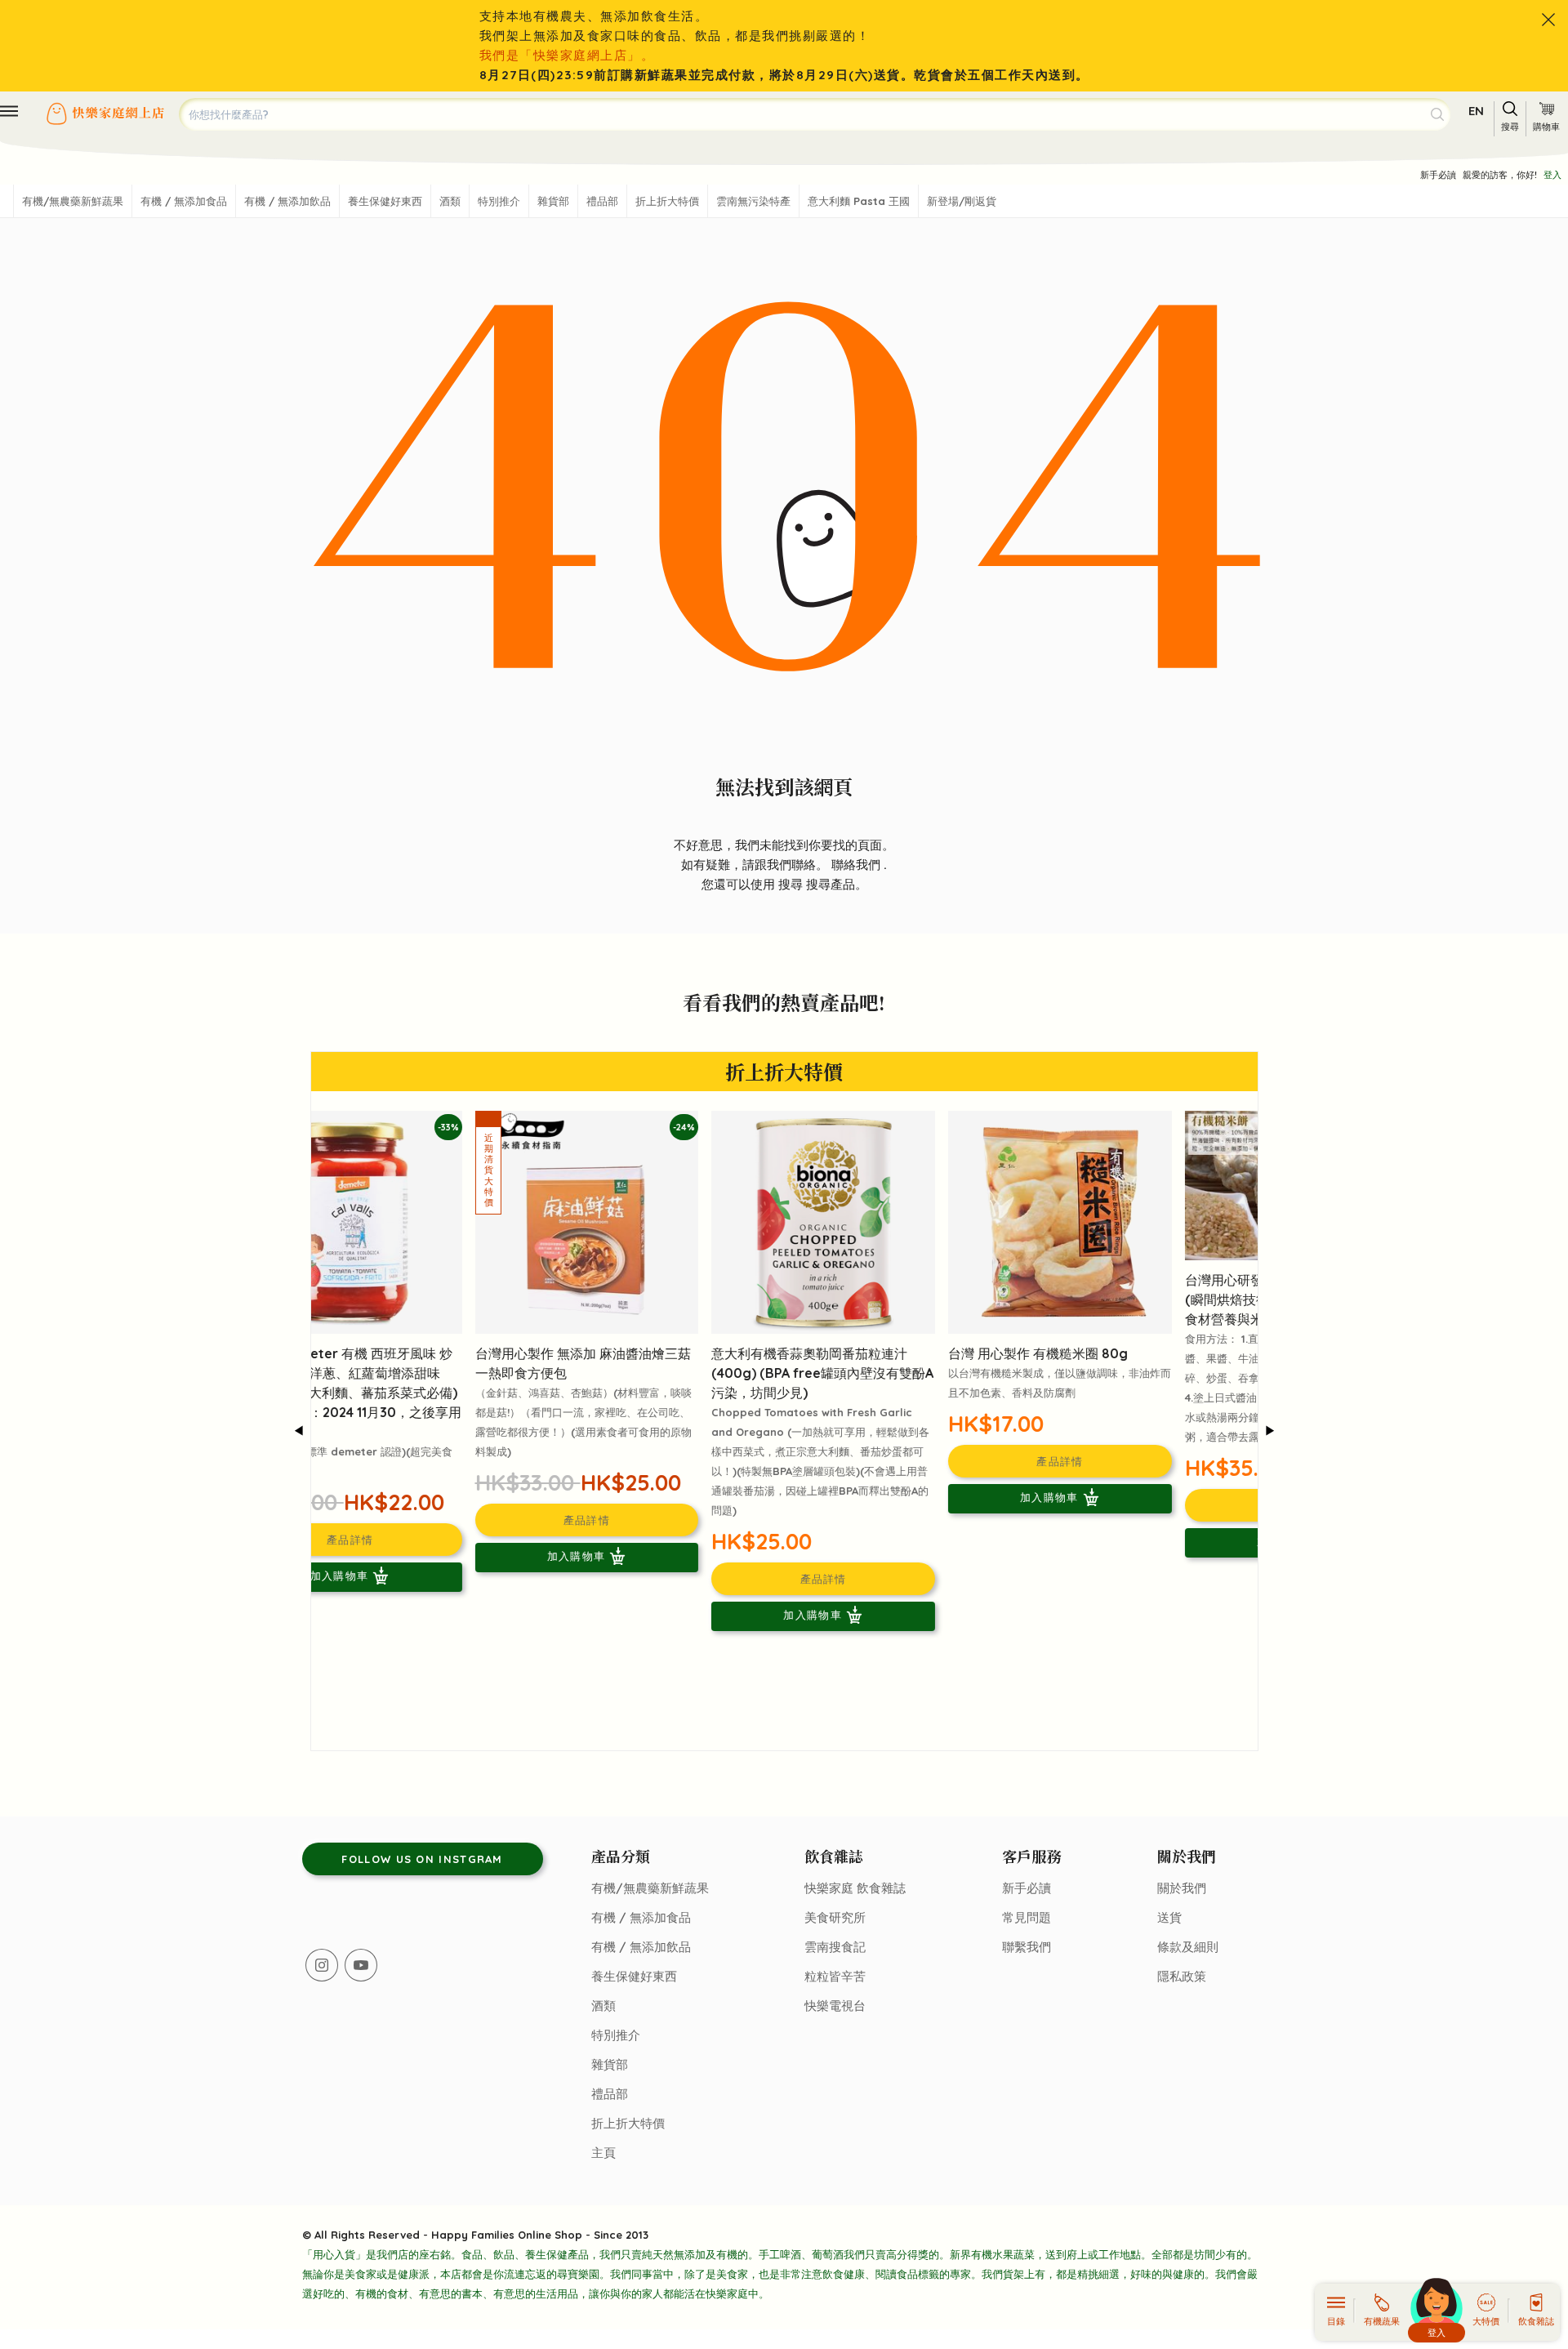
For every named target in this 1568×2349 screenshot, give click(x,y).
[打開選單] (9, 111)
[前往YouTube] (361, 1965)
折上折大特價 (667, 201)
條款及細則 (1188, 1947)
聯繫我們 (1027, 1947)
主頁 (604, 2153)
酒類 (450, 201)
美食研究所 (835, 1917)
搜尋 (792, 884)
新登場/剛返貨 (962, 201)
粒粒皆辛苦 (835, 1976)
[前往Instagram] (322, 1965)
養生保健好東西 (385, 201)
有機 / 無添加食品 (184, 201)
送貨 (1169, 1917)
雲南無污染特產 (753, 201)
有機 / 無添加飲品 (287, 201)
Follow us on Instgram (422, 1859)
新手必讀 (1438, 175)
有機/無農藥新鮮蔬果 (73, 201)
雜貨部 (553, 201)
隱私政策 (1182, 1976)
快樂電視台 (835, 2006)
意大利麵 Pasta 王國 (859, 201)
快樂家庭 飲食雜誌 (855, 1888)
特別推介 (499, 201)
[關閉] (1548, 20)
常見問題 (1027, 1917)
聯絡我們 (857, 865)
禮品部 (602, 201)
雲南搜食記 (835, 1947)
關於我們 (1182, 1888)
